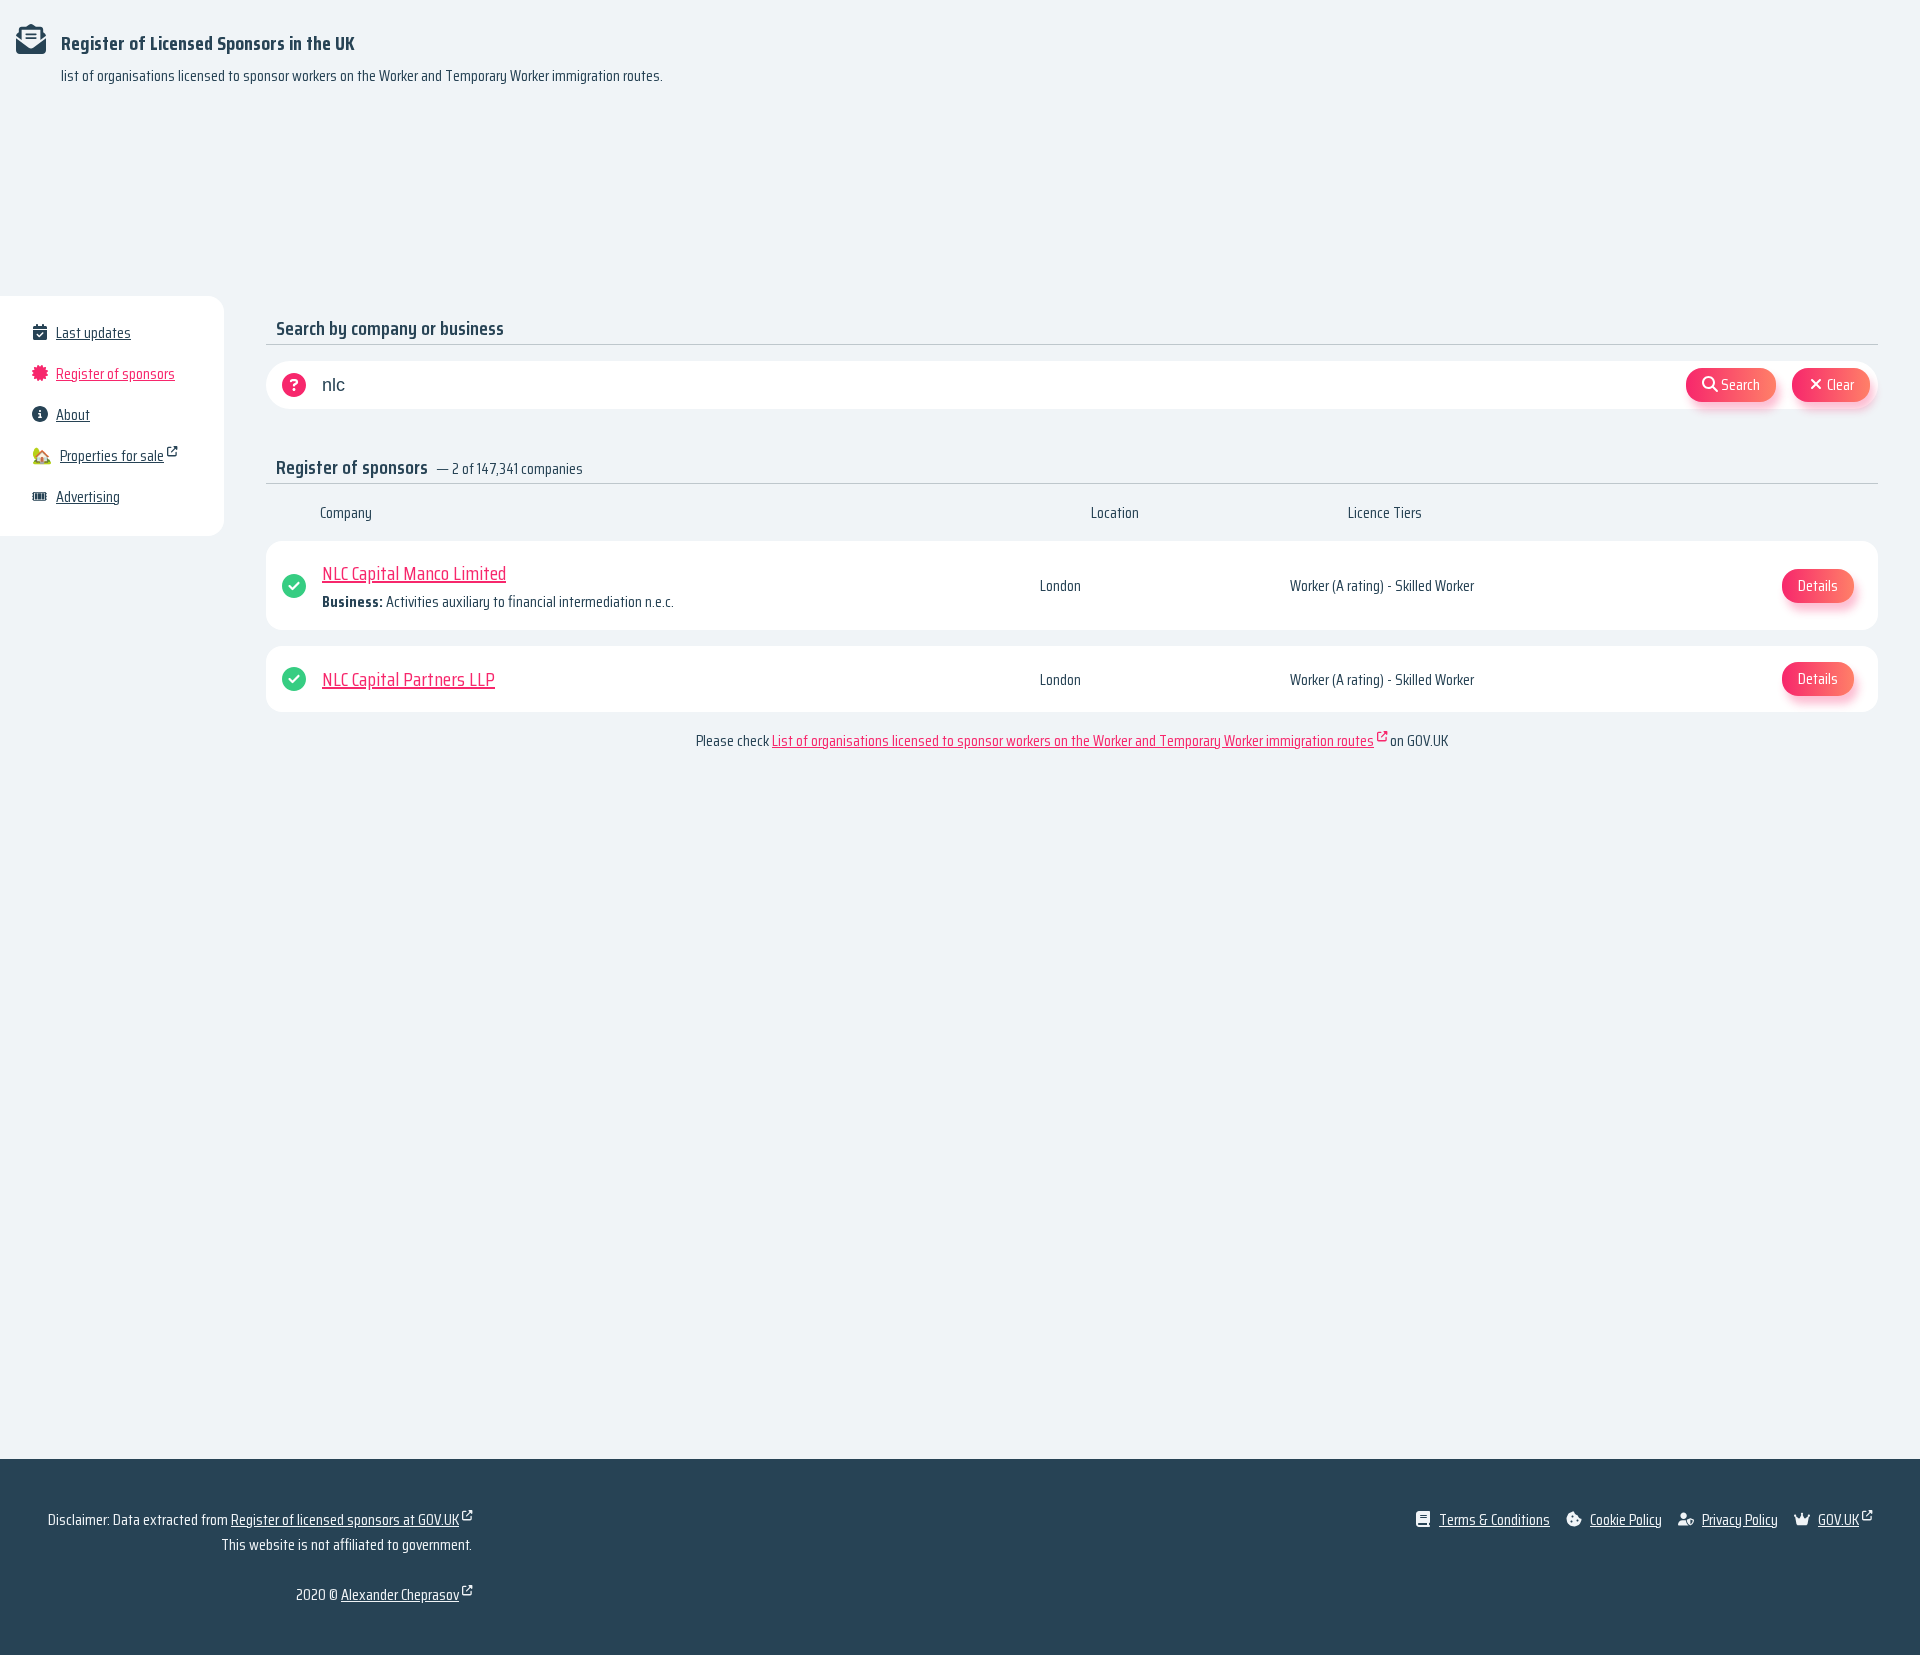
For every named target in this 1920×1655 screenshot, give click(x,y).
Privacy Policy (1740, 1519)
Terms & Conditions (1494, 1519)
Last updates (93, 332)
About (73, 414)
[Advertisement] (960, 200)
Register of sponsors (115, 373)
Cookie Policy (1626, 1519)
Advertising (88, 496)
